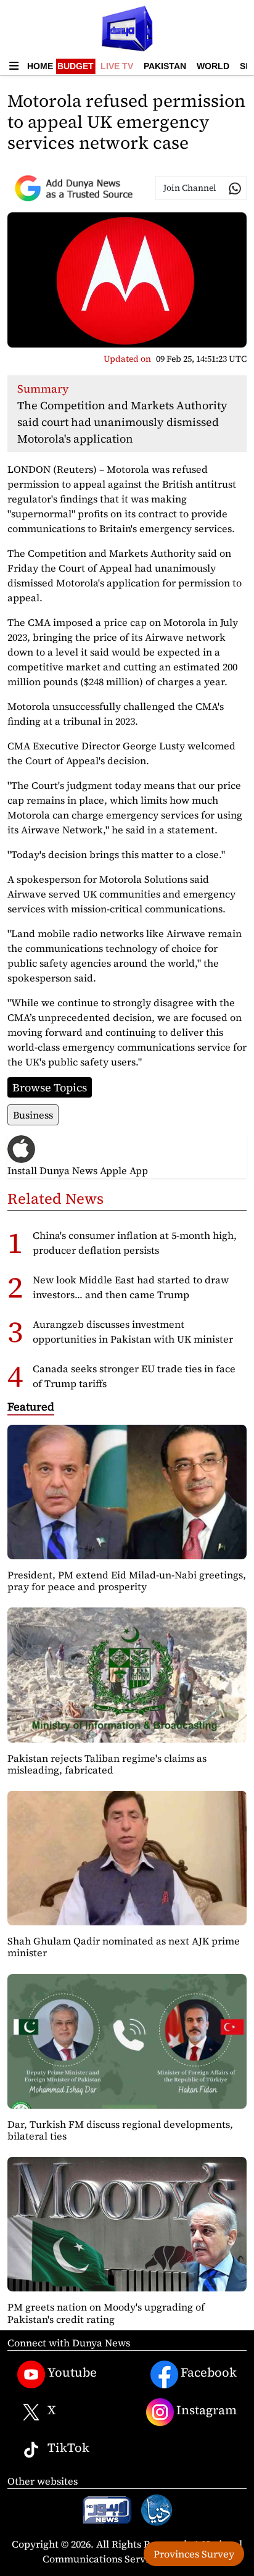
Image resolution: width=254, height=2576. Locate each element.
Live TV (117, 66)
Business (33, 1115)
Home (40, 66)
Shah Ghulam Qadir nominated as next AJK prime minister (124, 1947)
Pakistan (165, 66)
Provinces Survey (194, 2554)
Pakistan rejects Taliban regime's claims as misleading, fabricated (107, 1764)
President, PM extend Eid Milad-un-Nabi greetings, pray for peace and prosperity (127, 1581)
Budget (76, 66)
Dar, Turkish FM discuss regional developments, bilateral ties (120, 2130)
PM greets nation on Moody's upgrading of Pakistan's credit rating (106, 2313)
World (213, 66)
